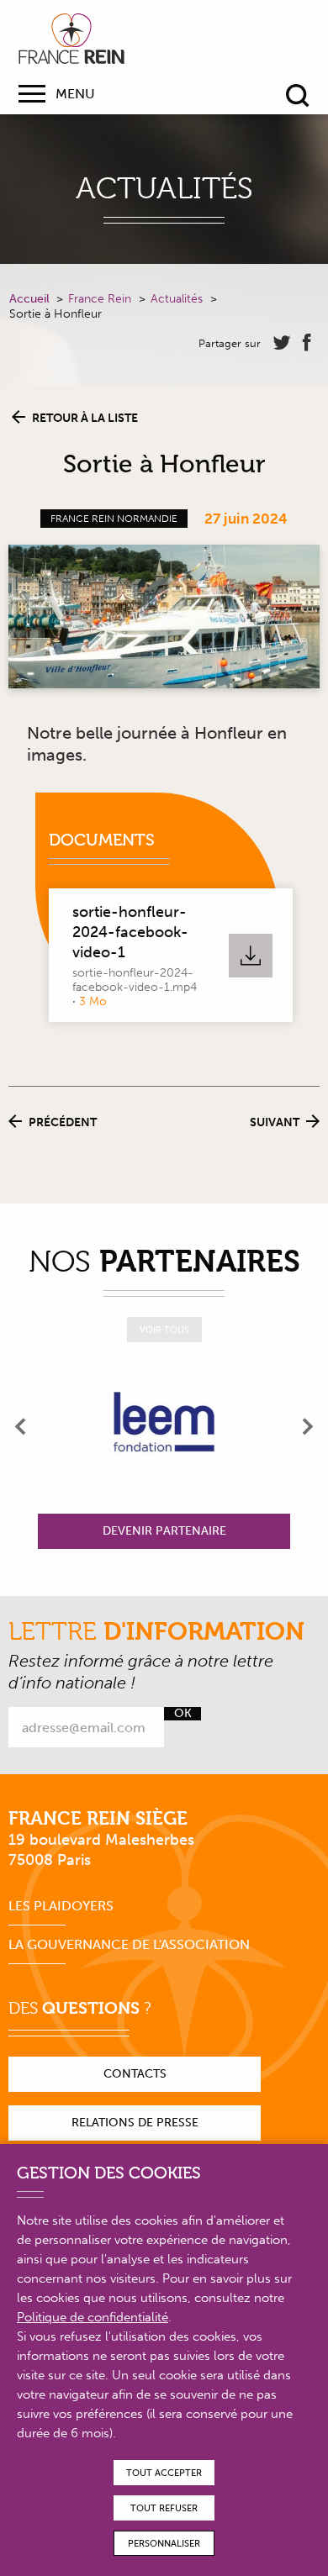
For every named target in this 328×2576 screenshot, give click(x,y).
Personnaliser (164, 2544)
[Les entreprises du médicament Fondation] (164, 1426)
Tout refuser (164, 2508)
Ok (183, 1714)
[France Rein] (71, 39)
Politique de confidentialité (93, 2317)
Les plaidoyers (61, 1906)
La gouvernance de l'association (129, 1944)
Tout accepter (164, 2473)
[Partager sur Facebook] (307, 343)
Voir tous (164, 1330)
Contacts (135, 2074)
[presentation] (21, 1426)
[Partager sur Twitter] (282, 343)
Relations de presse (135, 2123)
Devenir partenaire (164, 1531)
